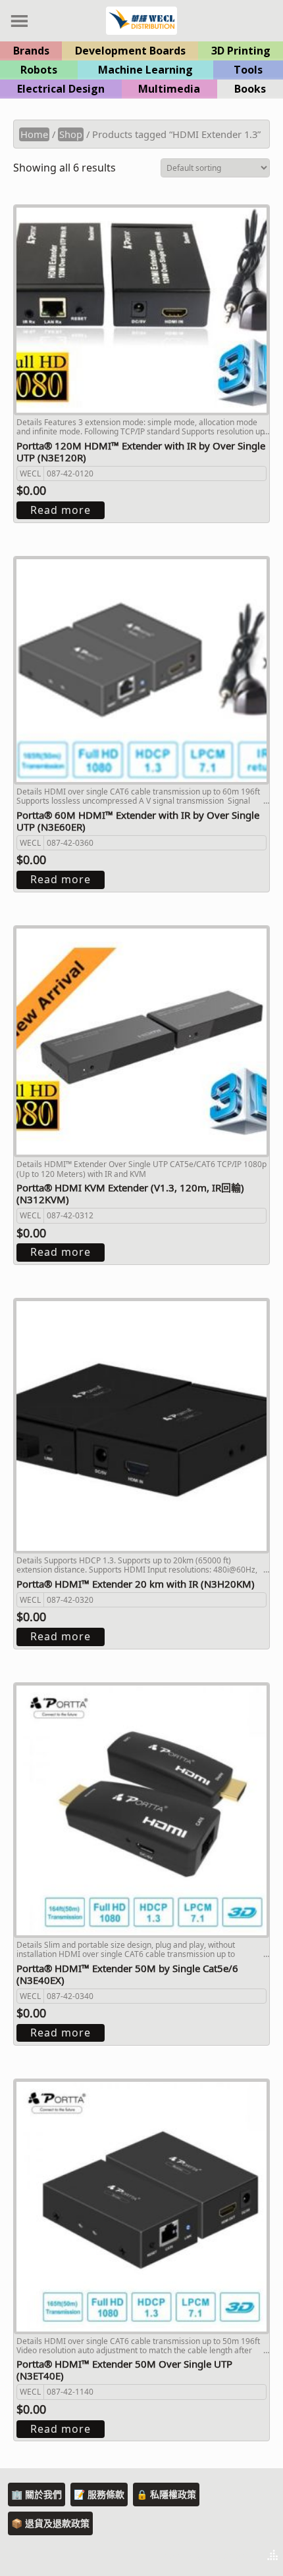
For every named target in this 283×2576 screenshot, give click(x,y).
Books (250, 89)
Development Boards (130, 51)
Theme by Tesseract (208, 2556)
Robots (39, 70)
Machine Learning (145, 70)
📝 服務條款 (99, 2494)
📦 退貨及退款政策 (50, 2523)
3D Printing (241, 51)
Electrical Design (61, 89)
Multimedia (169, 89)
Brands (31, 51)
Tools (248, 70)
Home (34, 134)
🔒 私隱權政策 (166, 2494)
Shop (71, 134)
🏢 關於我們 (37, 2494)
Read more (61, 510)
